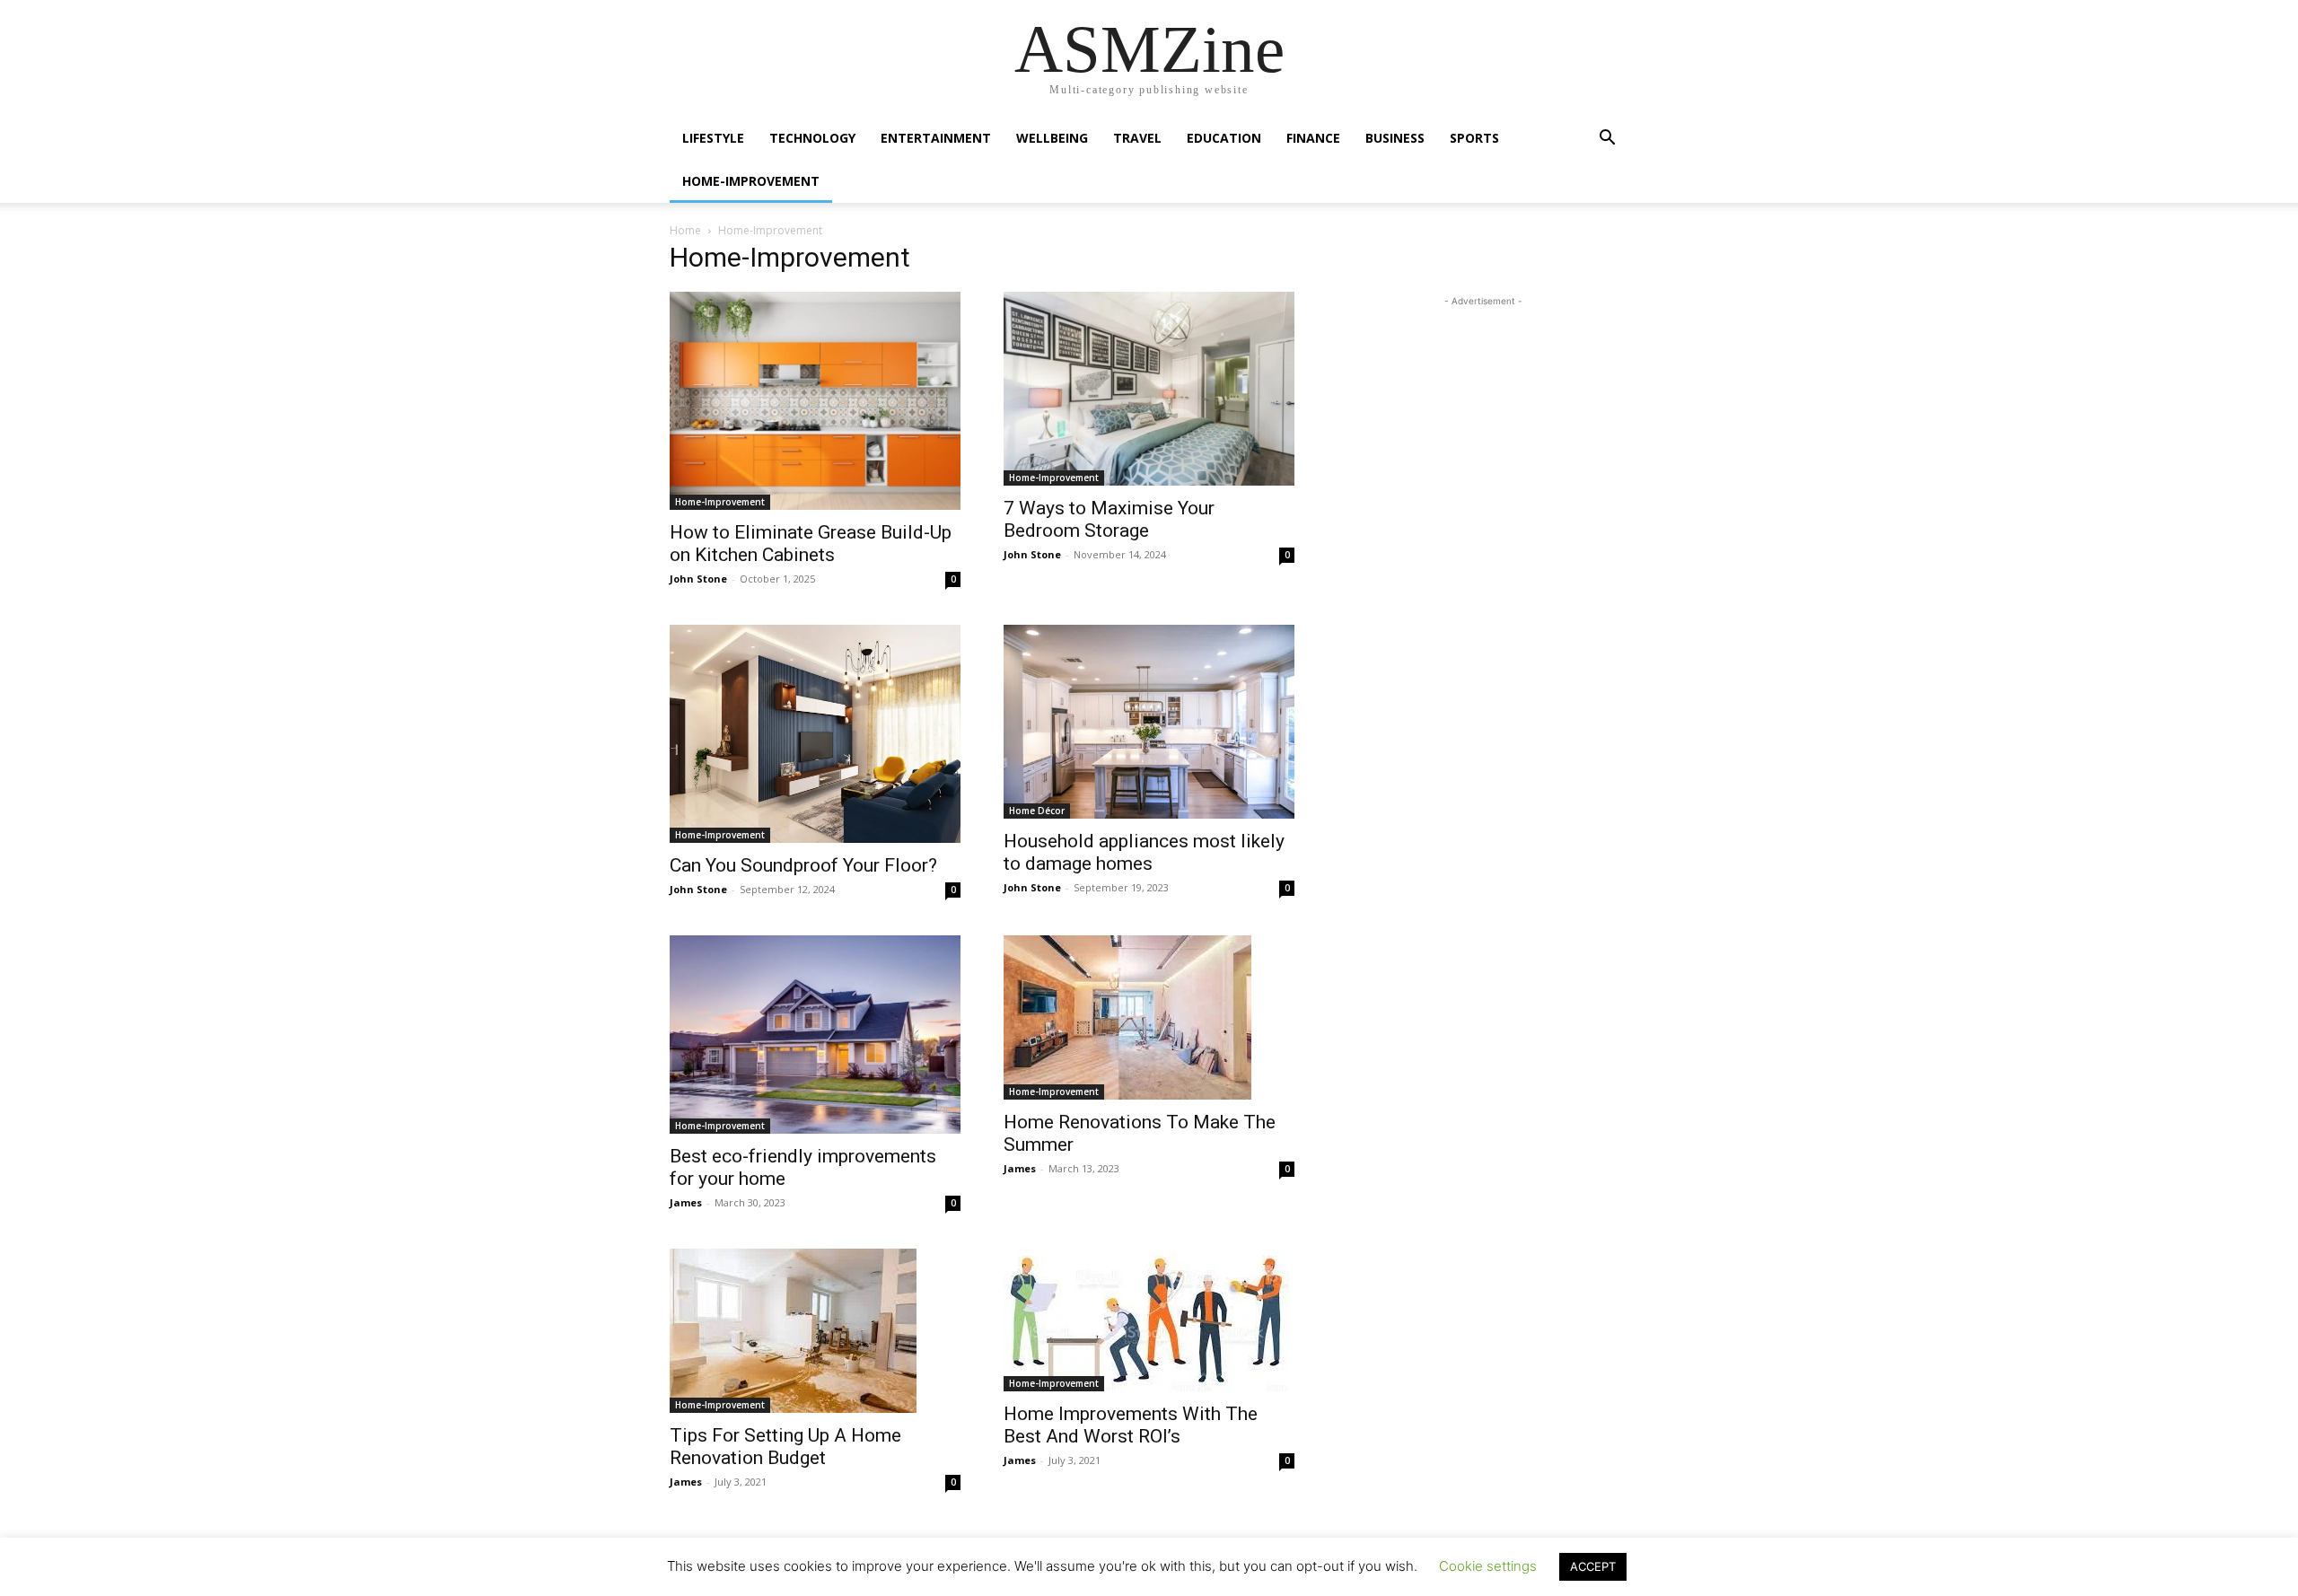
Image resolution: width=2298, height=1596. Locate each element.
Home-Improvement (751, 181)
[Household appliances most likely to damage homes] (1149, 722)
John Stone (698, 579)
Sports (1474, 138)
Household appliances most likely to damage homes (1144, 852)
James (686, 1202)
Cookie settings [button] (1488, 1566)
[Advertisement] (1483, 423)
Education (1224, 138)
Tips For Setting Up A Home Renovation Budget (785, 1447)
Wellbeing (1052, 138)
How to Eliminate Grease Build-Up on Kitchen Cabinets (811, 544)
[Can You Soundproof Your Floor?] (815, 734)
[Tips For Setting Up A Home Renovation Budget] (815, 1331)
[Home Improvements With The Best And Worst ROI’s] (1149, 1320)
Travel (1137, 138)
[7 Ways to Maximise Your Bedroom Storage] (1149, 389)
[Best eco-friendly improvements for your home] (815, 1035)
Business (1395, 138)
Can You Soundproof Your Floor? (803, 865)
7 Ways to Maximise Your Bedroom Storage (1109, 519)
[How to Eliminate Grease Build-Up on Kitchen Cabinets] (815, 401)
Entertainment (936, 138)
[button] (1607, 140)
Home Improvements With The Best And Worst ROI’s (1131, 1425)
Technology (812, 138)
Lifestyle (713, 138)
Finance (1313, 138)
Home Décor (1037, 811)
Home (685, 230)
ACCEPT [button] (1593, 1566)
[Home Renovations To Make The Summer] (1149, 1017)
